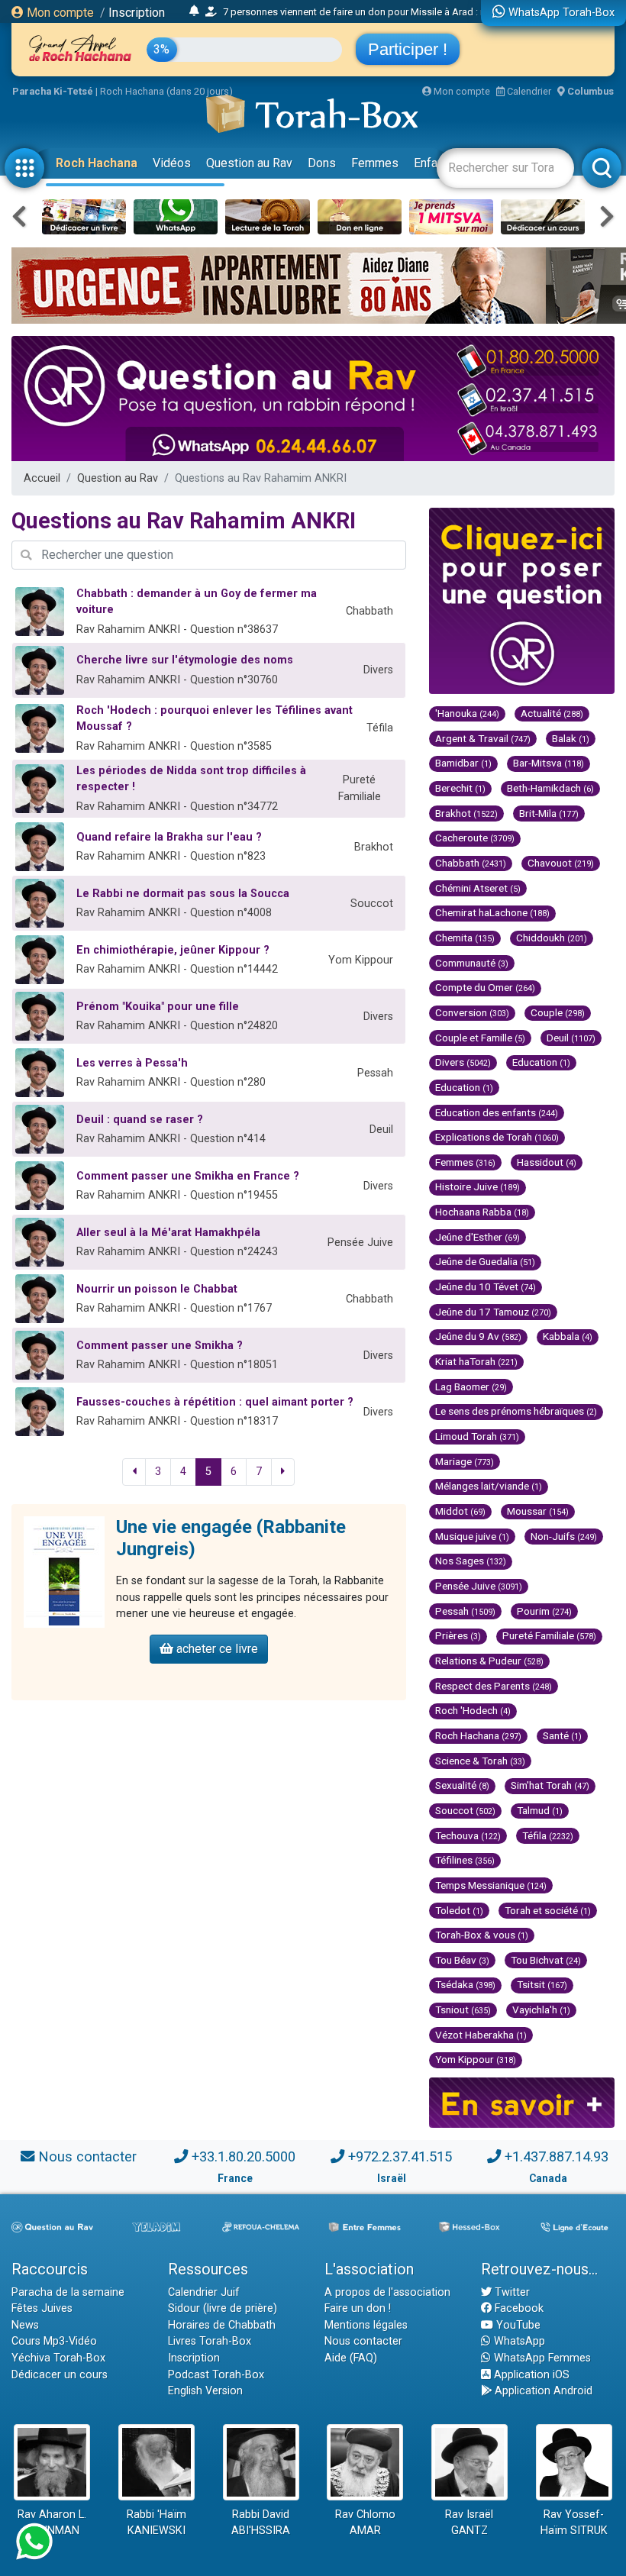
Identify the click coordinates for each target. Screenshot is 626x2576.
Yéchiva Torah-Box (58, 2358)
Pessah (465, 1611)
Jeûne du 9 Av (478, 1336)
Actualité (552, 713)
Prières (458, 1635)
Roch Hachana (97, 163)
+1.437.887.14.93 (557, 2156)
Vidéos (172, 163)
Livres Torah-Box (210, 2341)
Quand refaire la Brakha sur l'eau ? (169, 837)
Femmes (375, 163)
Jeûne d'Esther (478, 1237)
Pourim (544, 1611)
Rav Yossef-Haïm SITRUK (574, 2523)
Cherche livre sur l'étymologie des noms (185, 660)
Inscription (137, 13)
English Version (205, 2391)
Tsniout (463, 2009)
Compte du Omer (485, 987)
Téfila (548, 1835)
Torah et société (548, 1910)
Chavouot (561, 863)
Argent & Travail (483, 738)
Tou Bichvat (546, 1960)
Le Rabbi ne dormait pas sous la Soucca (183, 894)
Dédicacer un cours (60, 2375)
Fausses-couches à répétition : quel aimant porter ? (215, 1402)
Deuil (571, 1038)
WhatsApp (518, 2341)
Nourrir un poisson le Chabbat (157, 1289)
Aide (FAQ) (351, 2358)
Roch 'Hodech (473, 1710)
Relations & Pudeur (489, 1661)
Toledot (459, 1910)
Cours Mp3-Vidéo (54, 2341)
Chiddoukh (552, 938)
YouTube (517, 2325)
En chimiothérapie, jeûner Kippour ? (173, 950)
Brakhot (466, 813)
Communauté (472, 963)
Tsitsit (542, 1984)
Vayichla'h (541, 2009)
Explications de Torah (497, 1137)
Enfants (434, 163)
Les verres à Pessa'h (132, 1063)
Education (541, 1062)
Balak (571, 738)
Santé (562, 1735)
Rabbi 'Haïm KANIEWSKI (156, 2523)
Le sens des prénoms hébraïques (516, 1411)
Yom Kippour (476, 2059)
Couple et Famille (480, 1038)
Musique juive (472, 1536)
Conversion (472, 1012)
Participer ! (408, 49)
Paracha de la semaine (68, 2292)
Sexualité (462, 1785)
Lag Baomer (471, 1386)
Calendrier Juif (204, 2292)
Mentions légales (366, 2325)
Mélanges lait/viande (489, 1486)
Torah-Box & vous (482, 1935)
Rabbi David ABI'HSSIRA (261, 2523)
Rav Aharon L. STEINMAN (52, 2523)
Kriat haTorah (476, 1361)
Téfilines (465, 1860)
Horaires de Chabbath (222, 2325)
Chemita (465, 938)
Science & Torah (480, 1761)
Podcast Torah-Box (216, 2375)
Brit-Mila (549, 813)
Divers (463, 1062)
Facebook (518, 2308)
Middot (460, 1511)
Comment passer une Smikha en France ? (188, 1176)
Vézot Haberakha (481, 2035)
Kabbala (568, 1336)
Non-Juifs (564, 1536)
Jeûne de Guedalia (485, 1261)
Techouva (468, 1835)
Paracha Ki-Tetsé (53, 91)
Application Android (542, 2391)
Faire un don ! (358, 2308)
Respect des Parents (494, 1686)
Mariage (465, 1461)
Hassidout (547, 1162)
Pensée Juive (479, 1586)
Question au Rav (249, 163)
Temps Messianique (491, 1885)
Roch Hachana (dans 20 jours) (166, 91)
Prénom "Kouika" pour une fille (158, 1007)
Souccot (465, 1810)
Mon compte (59, 13)
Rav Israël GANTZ (469, 2523)
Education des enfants (497, 1112)
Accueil (42, 478)
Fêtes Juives (42, 2308)
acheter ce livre (216, 1649)
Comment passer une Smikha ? (160, 1346)
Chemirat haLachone (492, 912)
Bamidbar (463, 763)
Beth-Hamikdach (550, 788)
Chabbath (471, 863)
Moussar (538, 1511)
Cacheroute (475, 838)
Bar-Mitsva (549, 763)
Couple (558, 1012)
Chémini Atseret (478, 888)
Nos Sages (471, 1561)
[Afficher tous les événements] (194, 11)
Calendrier (528, 91)
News (25, 2325)
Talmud (540, 1810)
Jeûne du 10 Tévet (486, 1286)
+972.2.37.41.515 (400, 2156)
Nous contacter (87, 2156)
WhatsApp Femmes (541, 2358)
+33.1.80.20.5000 (244, 2156)
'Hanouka (467, 713)
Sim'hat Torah (550, 1785)
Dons (322, 163)
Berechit (460, 788)
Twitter (511, 2292)
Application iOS (530, 2375)
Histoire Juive (478, 1186)
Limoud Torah (477, 1436)
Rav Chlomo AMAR (365, 2523)
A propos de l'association (387, 2292)
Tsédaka (465, 1984)
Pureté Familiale (549, 1635)
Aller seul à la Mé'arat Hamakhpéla (168, 1233)
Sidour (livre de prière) (223, 2308)
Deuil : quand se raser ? (140, 1120)
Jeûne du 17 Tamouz (493, 1312)
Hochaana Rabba (482, 1212)
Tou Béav (462, 1960)
